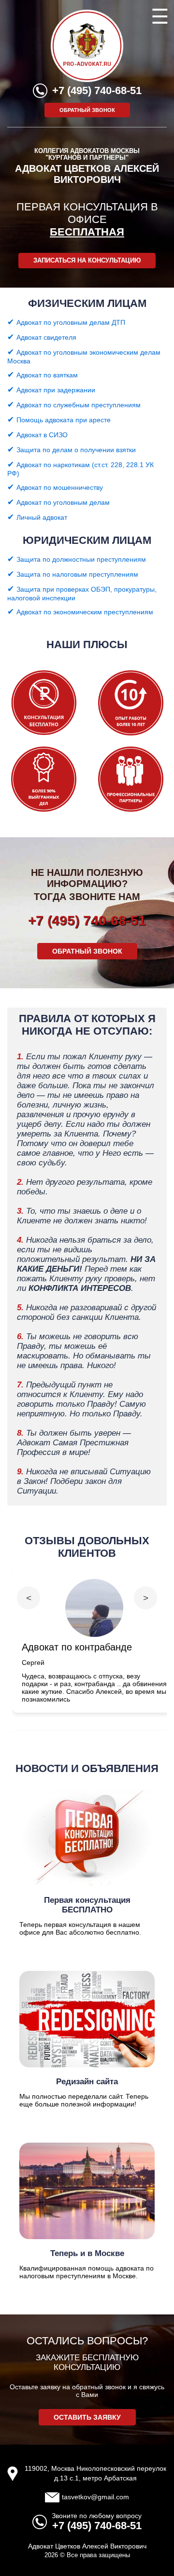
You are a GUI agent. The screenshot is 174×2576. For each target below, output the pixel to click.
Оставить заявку (87, 2417)
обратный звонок (87, 110)
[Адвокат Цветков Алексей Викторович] (87, 80)
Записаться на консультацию (87, 261)
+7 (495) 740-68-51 (97, 90)
